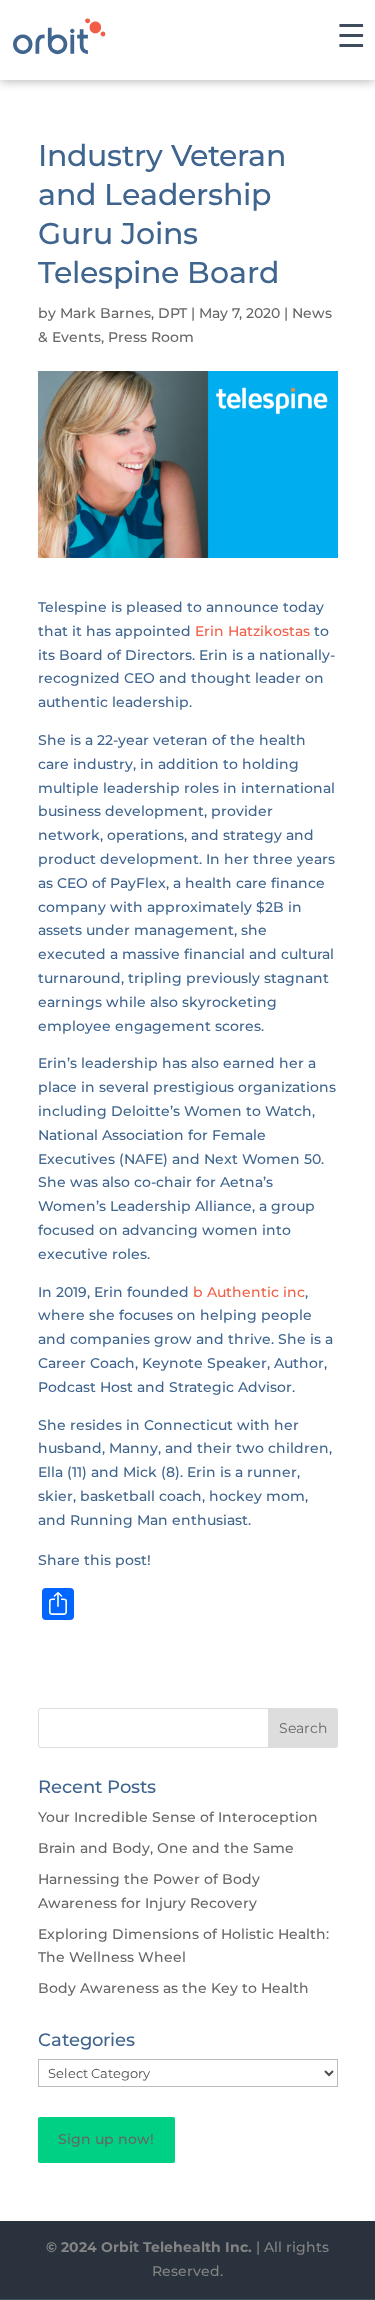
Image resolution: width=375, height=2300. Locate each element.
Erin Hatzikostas (252, 631)
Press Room (151, 337)
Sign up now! (106, 2139)
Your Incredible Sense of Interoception (178, 1817)
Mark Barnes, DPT (123, 313)
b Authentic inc (249, 1292)
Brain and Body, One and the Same (166, 1848)
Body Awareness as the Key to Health (173, 1988)
